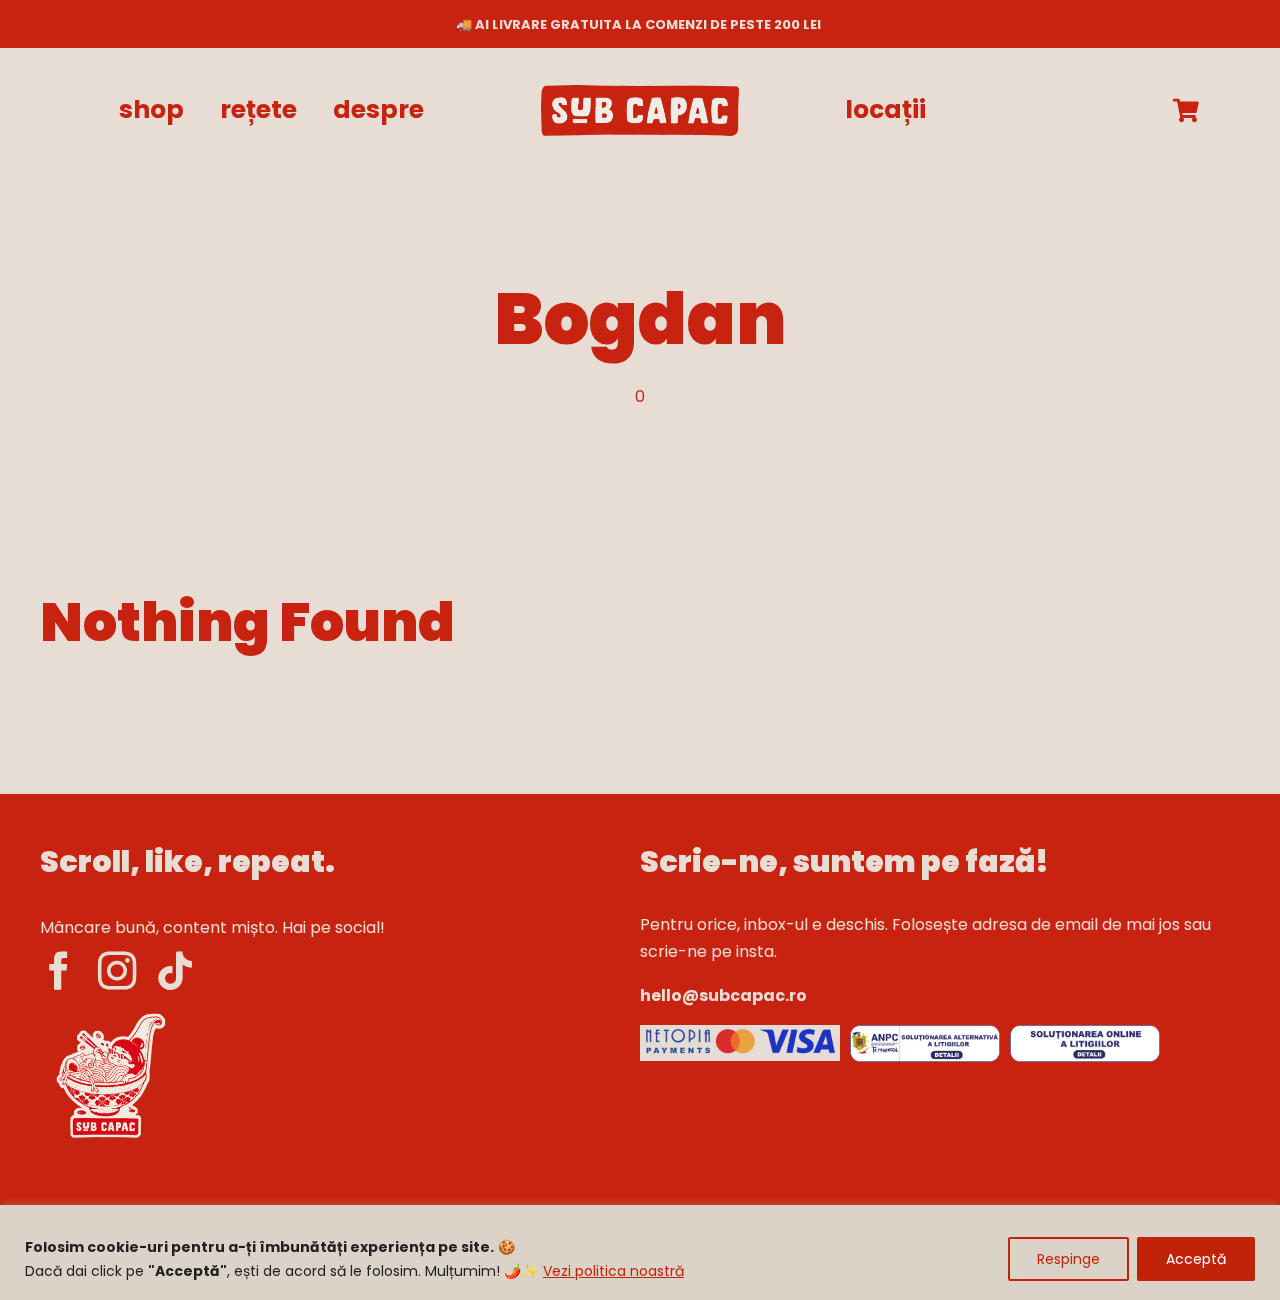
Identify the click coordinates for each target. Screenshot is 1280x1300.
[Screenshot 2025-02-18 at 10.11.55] (740, 1032)
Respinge (1068, 1259)
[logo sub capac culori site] (640, 92)
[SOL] (1085, 1032)
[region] (640, 1252)
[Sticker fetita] (110, 1013)
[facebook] (59, 971)
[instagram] (117, 971)
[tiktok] (175, 971)
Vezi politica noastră (613, 1271)
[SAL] (925, 1032)
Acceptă (1196, 1259)
